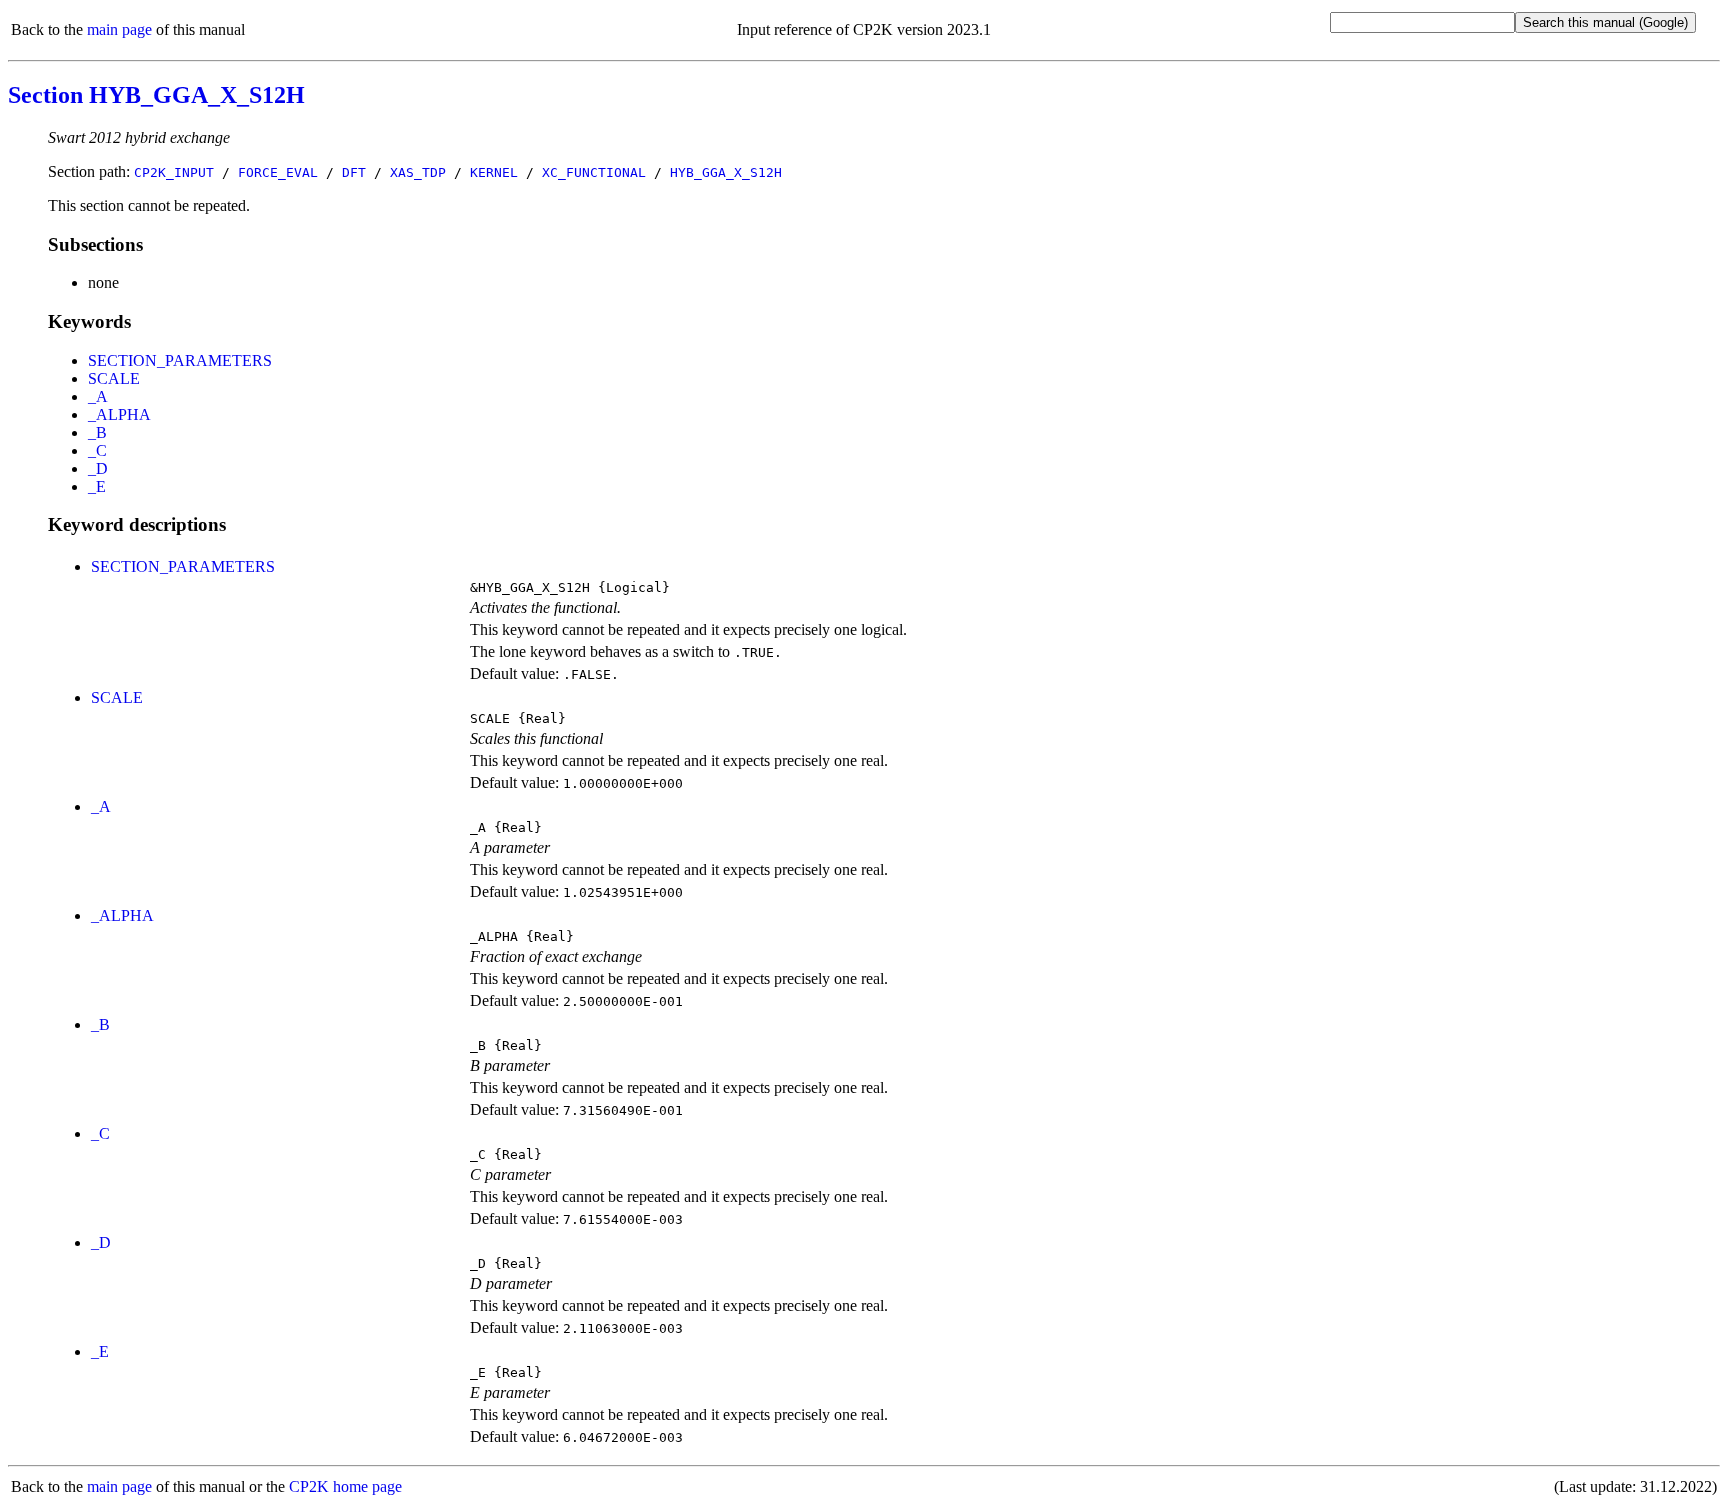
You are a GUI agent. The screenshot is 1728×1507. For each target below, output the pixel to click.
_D (98, 468)
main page (119, 29)
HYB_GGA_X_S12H (726, 172)
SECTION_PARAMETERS (180, 360)
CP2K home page (345, 1486)
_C (97, 450)
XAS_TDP (418, 172)
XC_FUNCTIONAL (594, 172)
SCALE (114, 378)
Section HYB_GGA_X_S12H (156, 95)
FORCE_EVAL (278, 172)
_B (97, 432)
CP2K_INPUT (174, 172)
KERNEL (494, 172)
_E (97, 486)
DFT (354, 172)
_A (98, 396)
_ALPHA (119, 414)
